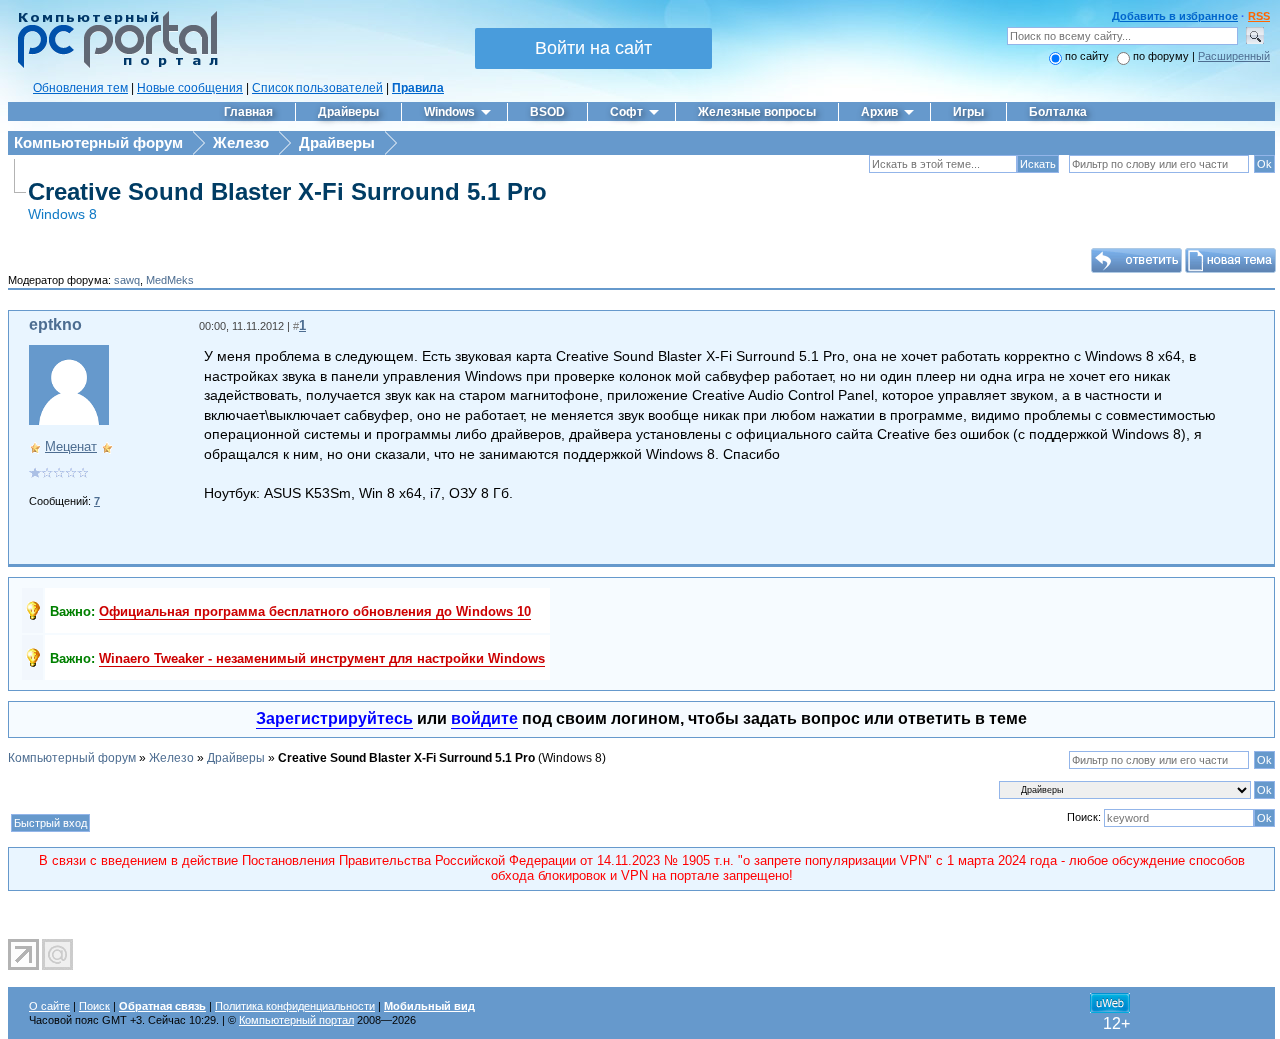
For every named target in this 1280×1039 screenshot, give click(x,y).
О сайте (49, 1006)
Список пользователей (317, 88)
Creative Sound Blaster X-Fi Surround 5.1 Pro (287, 191)
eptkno (55, 324)
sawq (127, 280)
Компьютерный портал (296, 1020)
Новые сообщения (190, 88)
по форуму (1162, 56)
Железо (241, 142)
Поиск (94, 1006)
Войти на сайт (593, 48)
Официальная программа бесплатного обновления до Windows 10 (315, 611)
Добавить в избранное (1175, 16)
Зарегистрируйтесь (334, 718)
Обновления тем (80, 88)
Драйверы (337, 142)
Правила (418, 88)
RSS (1259, 16)
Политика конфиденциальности (295, 1006)
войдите (484, 718)
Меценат (71, 446)
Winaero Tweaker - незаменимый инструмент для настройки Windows (322, 658)
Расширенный (1234, 56)
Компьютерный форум (98, 142)
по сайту (1087, 56)
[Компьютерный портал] (113, 65)
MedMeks (170, 280)
